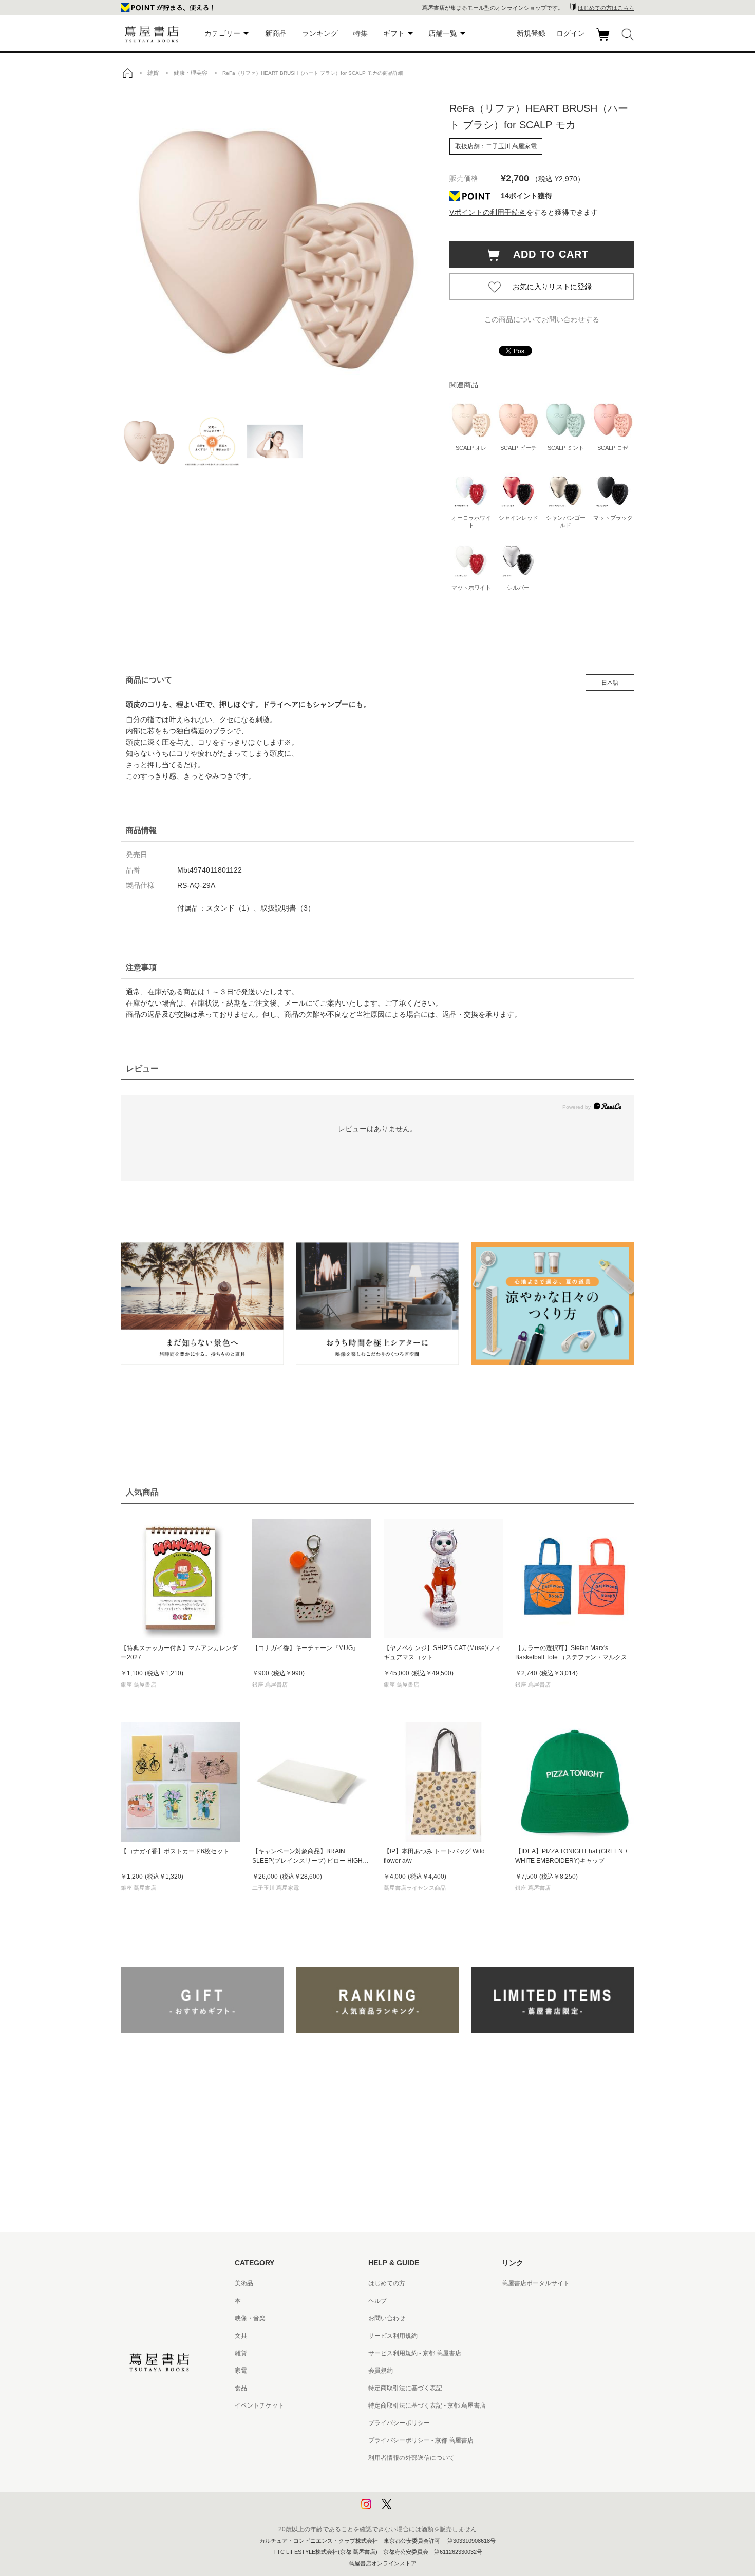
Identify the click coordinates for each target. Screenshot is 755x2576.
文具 (241, 2336)
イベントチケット (259, 2405)
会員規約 (381, 2371)
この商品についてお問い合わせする (542, 319)
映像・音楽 (250, 2318)
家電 (241, 2371)
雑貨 (241, 2353)
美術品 (244, 2283)
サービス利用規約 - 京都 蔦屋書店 (415, 2353)
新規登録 (531, 33)
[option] (275, 244)
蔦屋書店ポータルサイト (536, 2283)
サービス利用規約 (393, 2336)
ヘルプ (377, 2301)
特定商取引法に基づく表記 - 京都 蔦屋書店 (427, 2405)
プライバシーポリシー (399, 2423)
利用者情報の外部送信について (411, 2458)
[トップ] (127, 73)
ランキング (320, 33)
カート (604, 41)
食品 (241, 2388)
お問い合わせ (387, 2318)
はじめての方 (387, 2283)
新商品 (276, 33)
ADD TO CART (545, 254)
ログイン (571, 33)
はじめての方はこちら (606, 8)
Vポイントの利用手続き (488, 212)
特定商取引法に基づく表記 (405, 2388)
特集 (361, 33)
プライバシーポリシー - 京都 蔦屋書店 (421, 2440)
